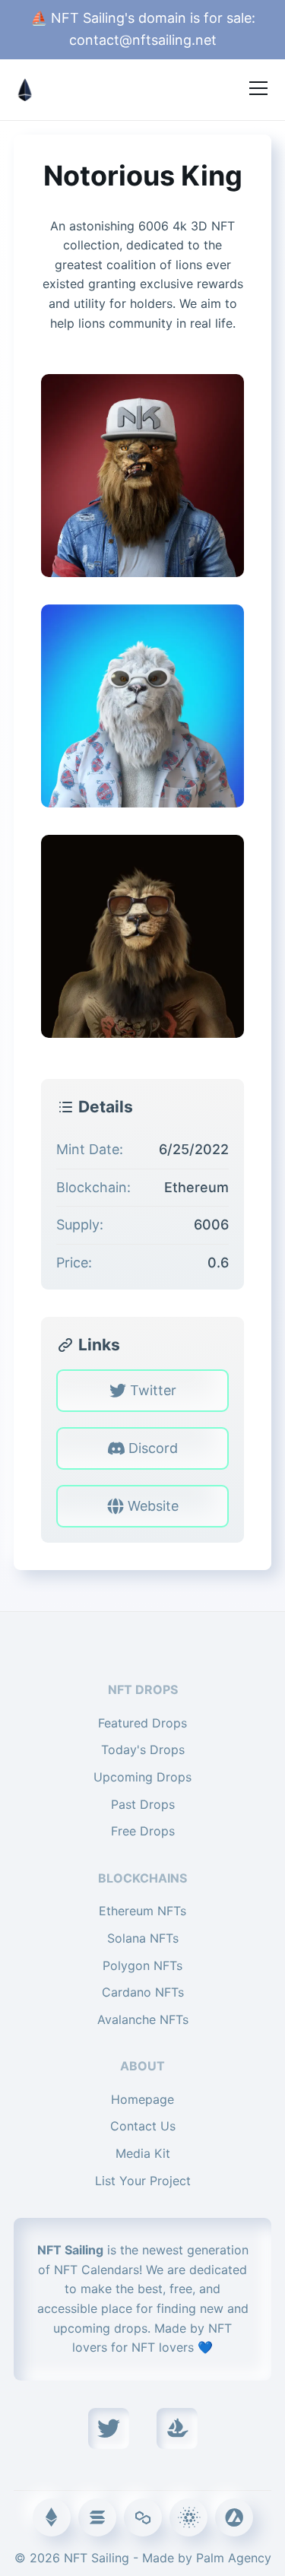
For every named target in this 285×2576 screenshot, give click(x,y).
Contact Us (143, 2126)
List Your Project (143, 2181)
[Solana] (97, 2517)
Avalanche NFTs (143, 2019)
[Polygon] (143, 2517)
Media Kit (143, 2153)
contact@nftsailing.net (143, 40)
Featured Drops (142, 1723)
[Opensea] (177, 2428)
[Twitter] (109, 2428)
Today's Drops (143, 1750)
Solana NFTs (143, 1938)
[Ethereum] (52, 2517)
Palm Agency (234, 2558)
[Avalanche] (234, 2517)
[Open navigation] (258, 88)
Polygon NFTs (142, 1965)
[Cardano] (188, 2517)
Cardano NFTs (143, 1992)
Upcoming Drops (142, 1777)
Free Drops (143, 1831)
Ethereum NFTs (142, 1911)
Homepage (142, 2099)
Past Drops (143, 1804)
